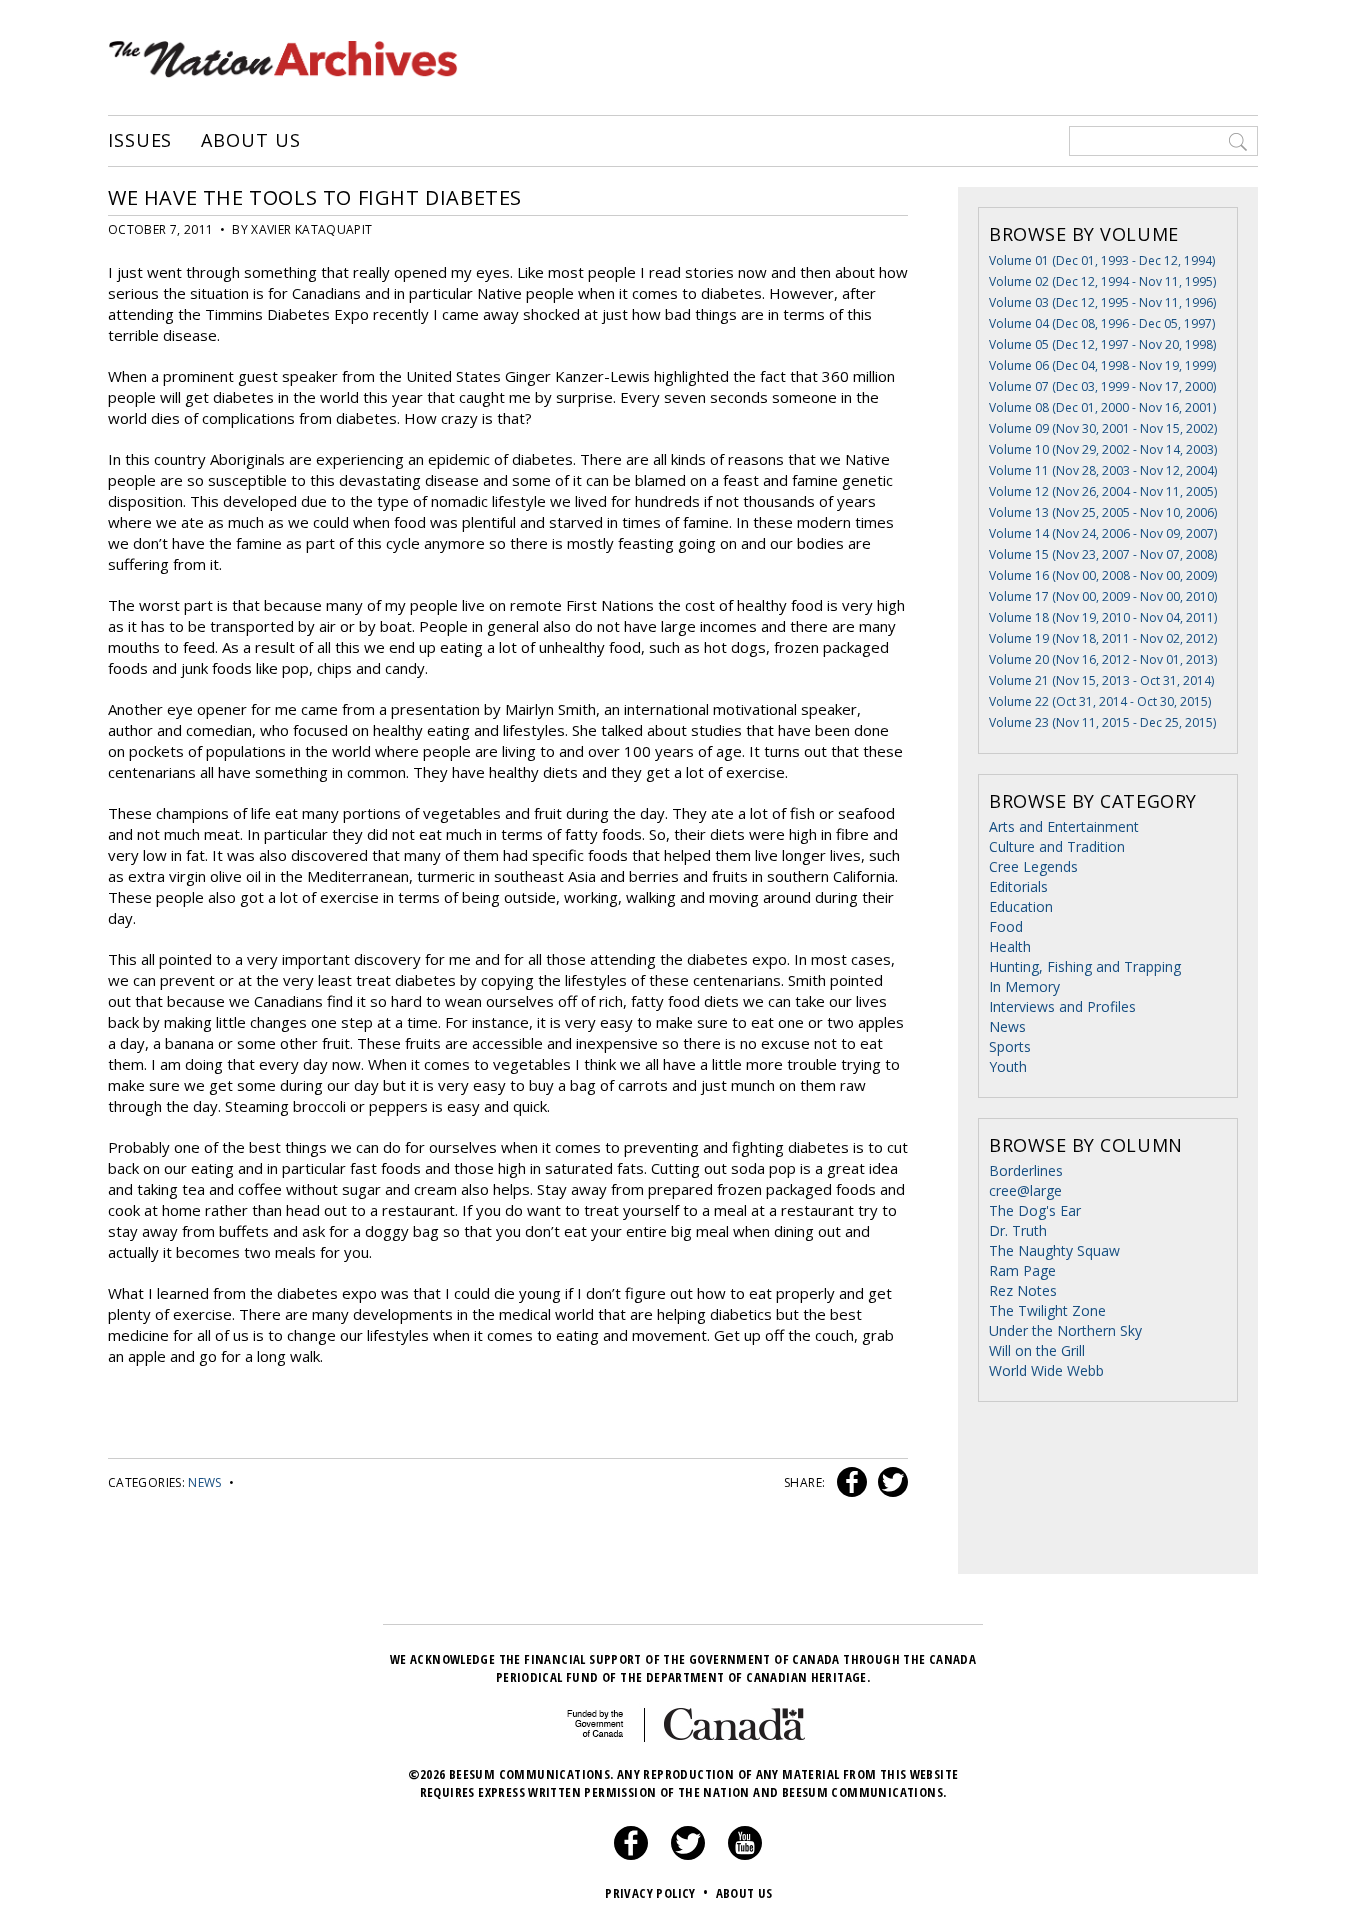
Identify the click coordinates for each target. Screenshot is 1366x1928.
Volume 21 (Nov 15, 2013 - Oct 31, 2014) (1101, 680)
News (204, 1482)
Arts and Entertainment (1064, 826)
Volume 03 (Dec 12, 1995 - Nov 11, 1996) (1102, 302)
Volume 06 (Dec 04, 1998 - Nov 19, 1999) (1102, 365)
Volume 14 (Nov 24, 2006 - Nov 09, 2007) (1103, 533)
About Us (250, 141)
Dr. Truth (1018, 1230)
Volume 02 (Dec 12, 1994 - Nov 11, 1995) (1102, 281)
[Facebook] (631, 1855)
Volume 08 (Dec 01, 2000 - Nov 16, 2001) (1102, 407)
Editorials (1018, 886)
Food (1006, 926)
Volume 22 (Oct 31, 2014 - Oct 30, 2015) (1100, 701)
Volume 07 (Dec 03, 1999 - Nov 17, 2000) (1102, 386)
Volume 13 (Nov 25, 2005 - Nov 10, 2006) (1103, 512)
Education (1021, 906)
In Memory (1024, 986)
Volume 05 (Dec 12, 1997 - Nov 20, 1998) (1102, 344)
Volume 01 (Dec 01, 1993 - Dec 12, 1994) (1102, 260)
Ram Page (1022, 1270)
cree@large (1025, 1190)
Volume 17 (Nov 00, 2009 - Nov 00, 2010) (1103, 596)
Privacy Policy (656, 1893)
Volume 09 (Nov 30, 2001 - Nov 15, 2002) (1103, 428)
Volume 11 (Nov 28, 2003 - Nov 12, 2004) (1103, 470)
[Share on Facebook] (849, 1482)
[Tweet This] (889, 1482)
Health (1010, 946)
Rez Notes (1023, 1290)
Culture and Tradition (1057, 846)
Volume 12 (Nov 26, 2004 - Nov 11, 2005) (1103, 491)
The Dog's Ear (1035, 1210)
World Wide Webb (1046, 1370)
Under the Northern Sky (1065, 1330)
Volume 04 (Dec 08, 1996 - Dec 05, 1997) (1102, 323)
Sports (1010, 1046)
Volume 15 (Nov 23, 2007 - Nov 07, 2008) (1103, 554)
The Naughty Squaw (1054, 1250)
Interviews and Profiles (1062, 1006)
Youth (1008, 1066)
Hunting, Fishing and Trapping (1085, 966)
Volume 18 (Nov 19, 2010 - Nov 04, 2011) (1103, 617)
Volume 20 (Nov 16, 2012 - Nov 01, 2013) (1103, 659)
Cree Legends (1033, 866)
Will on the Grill (1037, 1350)
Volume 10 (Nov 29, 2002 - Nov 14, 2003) (1103, 449)
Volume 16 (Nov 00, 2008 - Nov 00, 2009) (1103, 575)
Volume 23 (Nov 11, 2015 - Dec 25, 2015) (1102, 722)
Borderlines (1026, 1170)
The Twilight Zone (1047, 1310)
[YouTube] (745, 1855)
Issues (140, 141)
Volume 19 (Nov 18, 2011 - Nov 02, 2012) (1103, 638)
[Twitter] (688, 1855)
